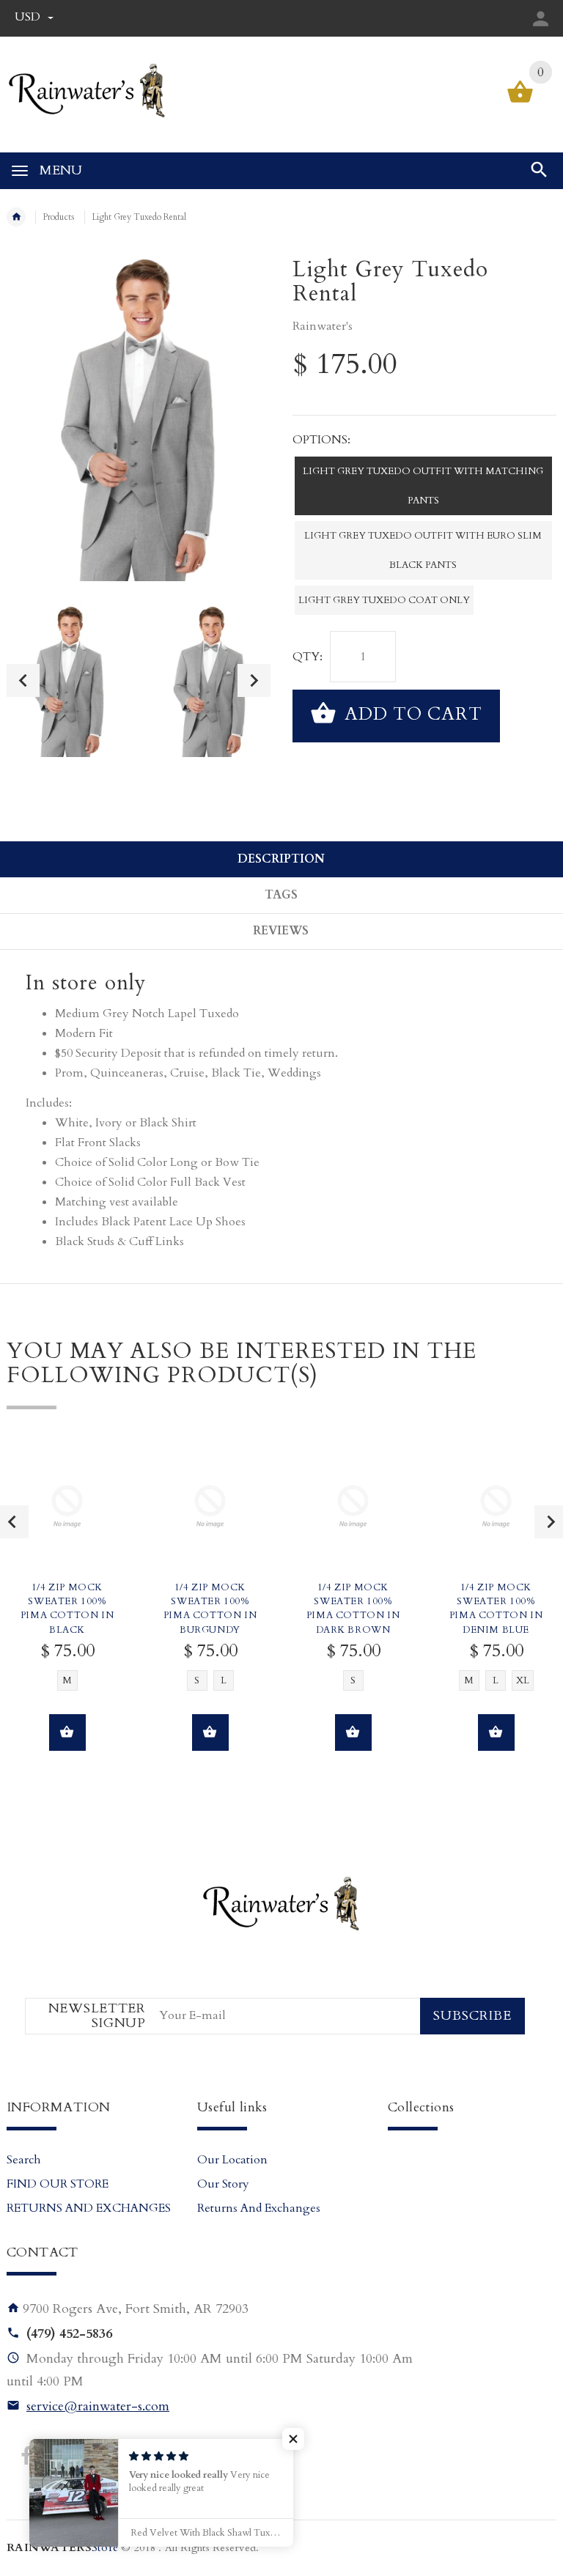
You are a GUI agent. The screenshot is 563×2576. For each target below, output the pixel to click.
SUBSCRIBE (472, 2016)
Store (62, 2548)
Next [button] (254, 680)
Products (59, 217)
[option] (68, 680)
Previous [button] (23, 680)
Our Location (232, 2160)
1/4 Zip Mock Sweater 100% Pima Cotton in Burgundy (210, 1609)
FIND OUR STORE (58, 2184)
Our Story (223, 2184)
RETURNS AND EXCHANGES (89, 2208)
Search (24, 2160)
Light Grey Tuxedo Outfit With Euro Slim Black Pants (423, 550)
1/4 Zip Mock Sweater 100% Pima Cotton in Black (67, 1609)
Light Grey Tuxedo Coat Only (384, 600)
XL (523, 1680)
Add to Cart (411, 714)
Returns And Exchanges (259, 2208)
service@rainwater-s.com (98, 2406)
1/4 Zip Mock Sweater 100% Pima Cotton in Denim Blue (496, 1609)
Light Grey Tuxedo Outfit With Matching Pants (423, 486)
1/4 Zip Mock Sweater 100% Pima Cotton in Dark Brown (353, 1609)
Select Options (67, 1732)
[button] (293, 2439)
